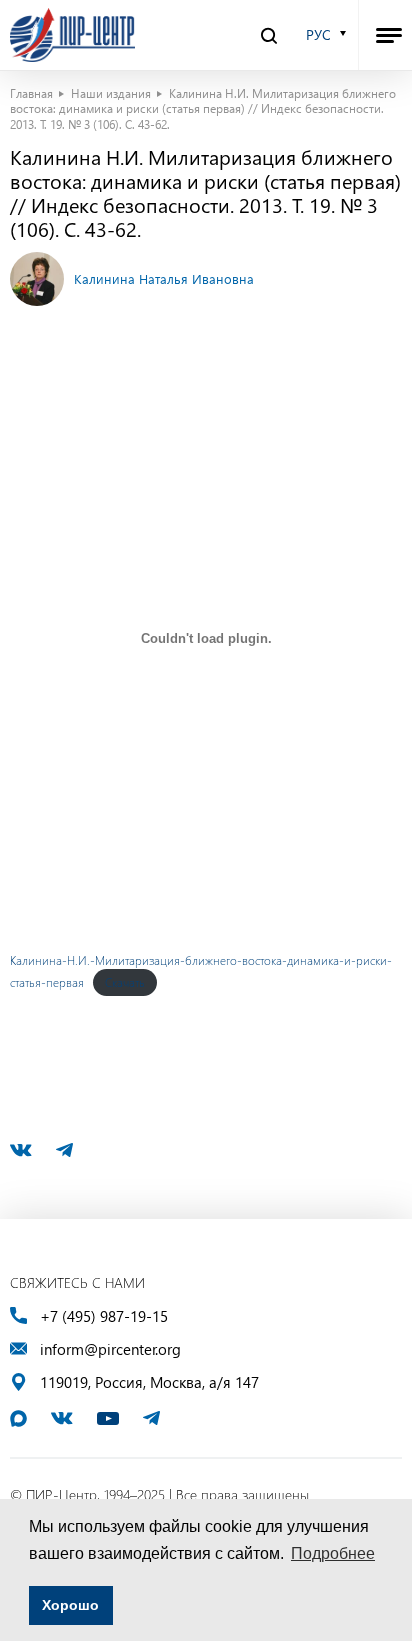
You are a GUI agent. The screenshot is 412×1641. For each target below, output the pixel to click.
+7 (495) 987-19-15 (104, 1316)
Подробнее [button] (333, 1553)
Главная (31, 93)
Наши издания (111, 93)
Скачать (125, 982)
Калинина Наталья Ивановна (164, 278)
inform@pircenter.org (110, 1349)
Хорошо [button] (70, 1605)
